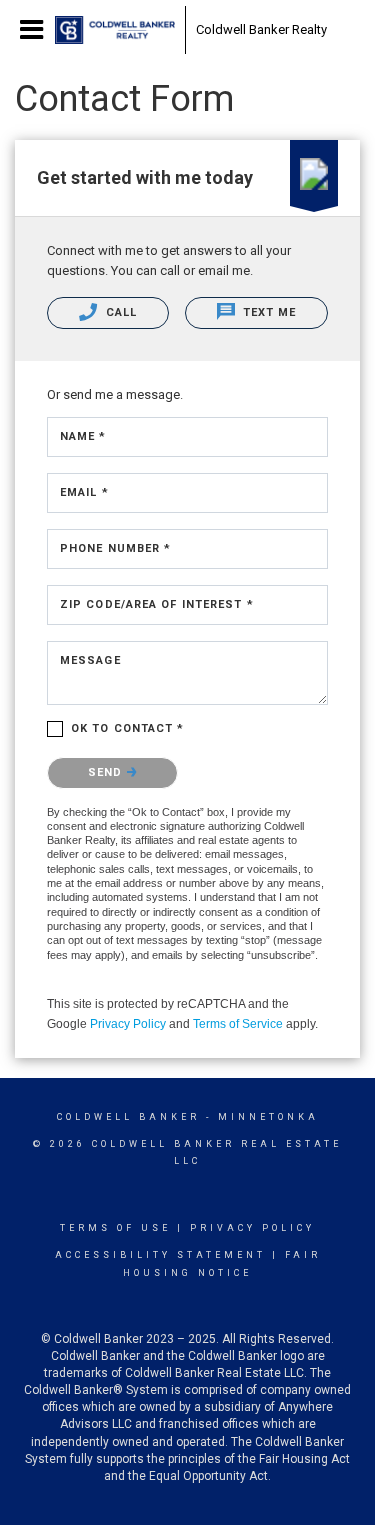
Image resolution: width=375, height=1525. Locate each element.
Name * (83, 436)
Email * (84, 492)
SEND (107, 772)
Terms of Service (238, 1024)
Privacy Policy (128, 1024)
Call (120, 312)
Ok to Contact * (128, 728)
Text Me (268, 312)
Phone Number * (115, 548)
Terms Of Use (115, 1228)
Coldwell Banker (128, 1117)
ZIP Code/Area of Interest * (157, 604)
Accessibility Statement (160, 1255)
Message (90, 660)
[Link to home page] (115, 30)
